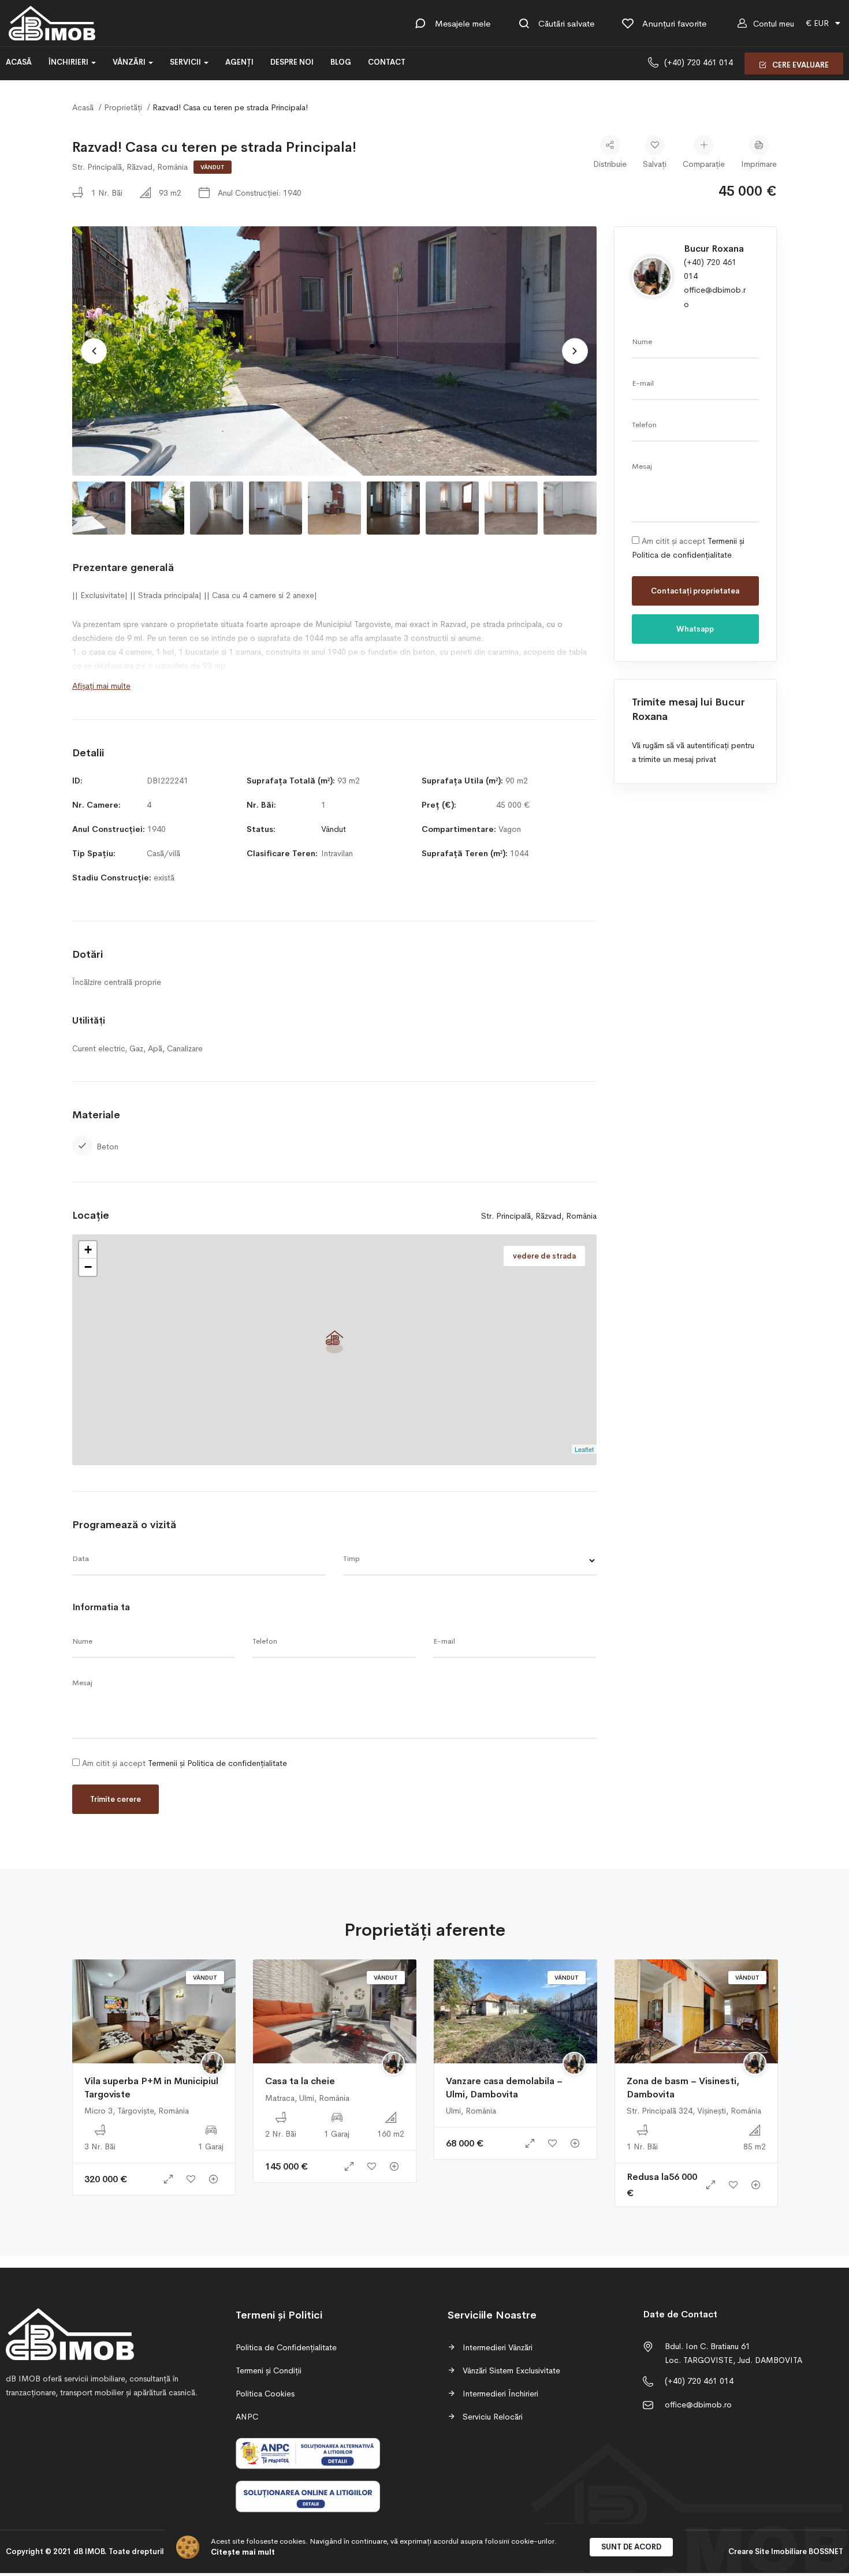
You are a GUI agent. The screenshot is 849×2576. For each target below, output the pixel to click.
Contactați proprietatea (695, 591)
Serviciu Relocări (491, 2417)
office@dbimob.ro (698, 2405)
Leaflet (584, 1449)
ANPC (247, 2417)
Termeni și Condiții (269, 2370)
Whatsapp (695, 629)
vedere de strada (544, 1256)
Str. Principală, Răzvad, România (130, 167)
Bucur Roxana (714, 249)
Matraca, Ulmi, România (307, 2098)
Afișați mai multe (101, 686)
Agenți (239, 62)
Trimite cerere (116, 1799)
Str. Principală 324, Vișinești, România (694, 2111)
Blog (341, 62)
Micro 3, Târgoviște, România (137, 2111)
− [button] (88, 1267)
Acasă (19, 62)
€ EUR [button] (818, 23)
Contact (387, 62)
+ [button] (88, 1250)
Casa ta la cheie (300, 2081)
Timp (351, 1558)
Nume (82, 1641)
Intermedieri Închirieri (499, 2394)
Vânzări (130, 62)
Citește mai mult (243, 2552)
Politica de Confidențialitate (286, 2347)
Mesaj (82, 1683)
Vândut (213, 167)
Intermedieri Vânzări (496, 2347)
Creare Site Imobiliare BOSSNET (786, 2551)
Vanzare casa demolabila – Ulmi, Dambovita (504, 2087)
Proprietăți (123, 107)
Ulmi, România (471, 2111)
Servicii (186, 62)
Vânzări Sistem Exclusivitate (510, 2370)
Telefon (265, 1641)
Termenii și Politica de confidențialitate (217, 1763)
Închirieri (69, 62)
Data (81, 1558)
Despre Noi (292, 62)
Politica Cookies (265, 2394)
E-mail (444, 1641)
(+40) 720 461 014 (699, 62)
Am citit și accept (183, 1763)
